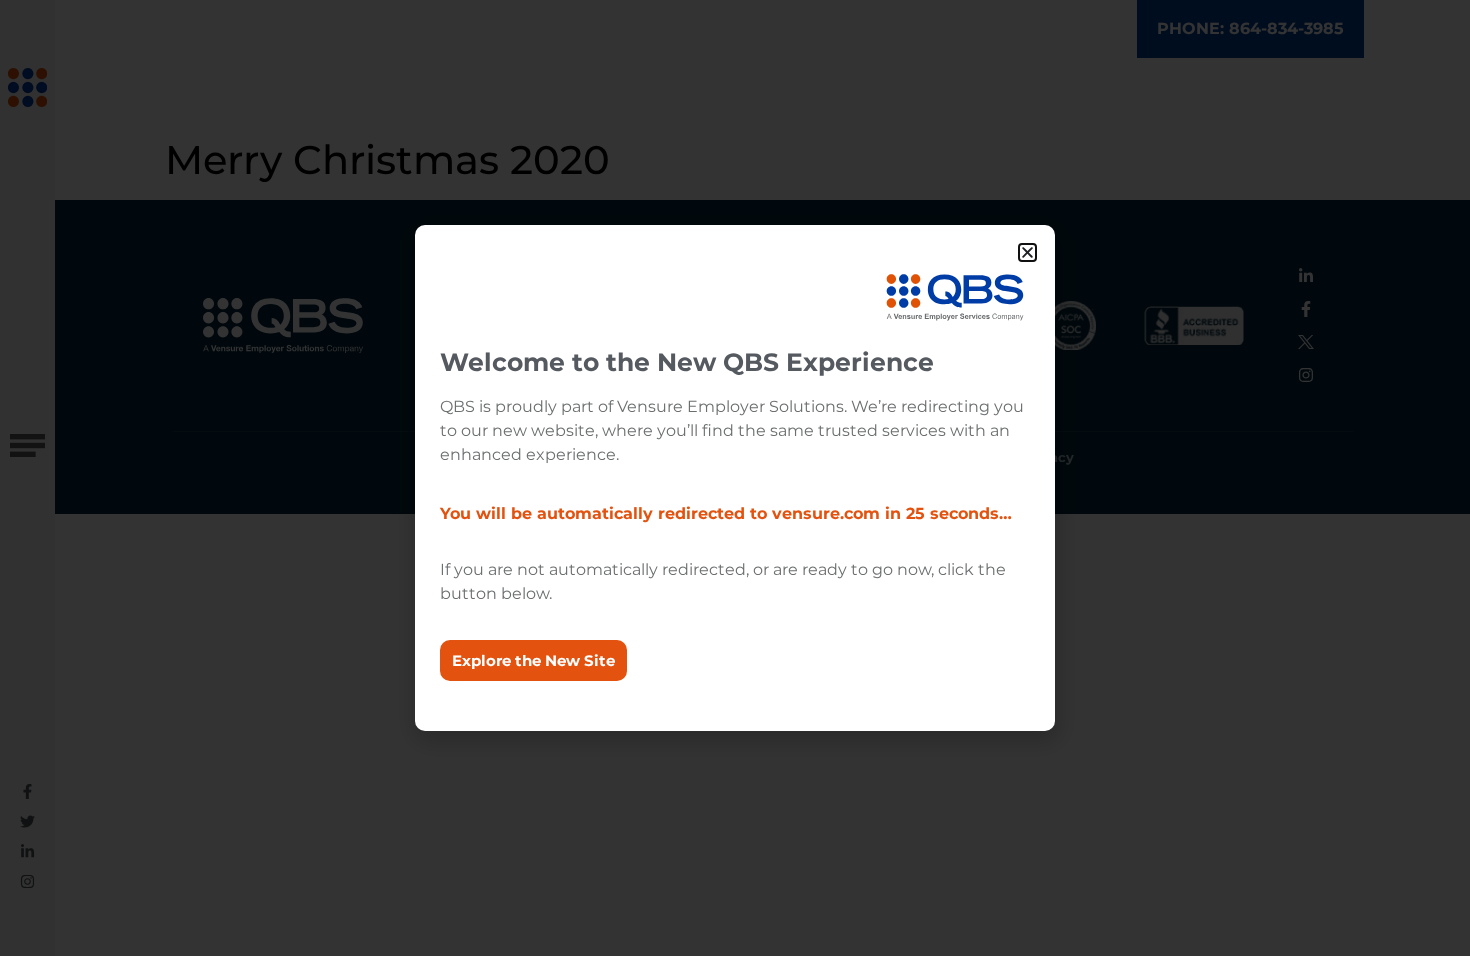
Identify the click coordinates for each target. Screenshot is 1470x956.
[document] (735, 478)
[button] (1027, 252)
